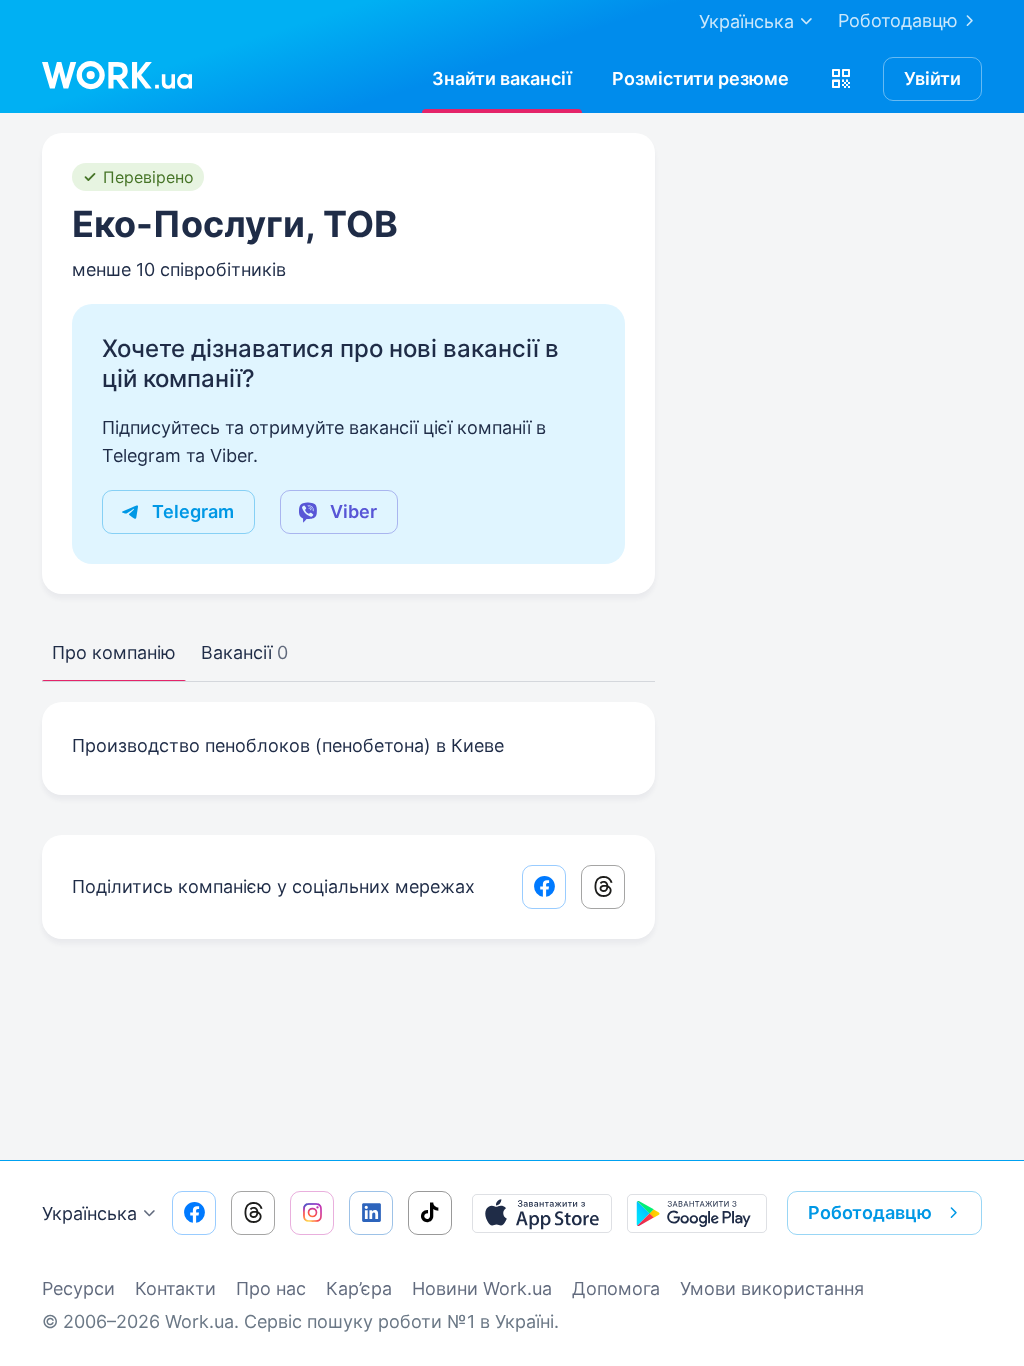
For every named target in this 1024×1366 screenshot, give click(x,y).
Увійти (932, 78)
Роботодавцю (898, 20)
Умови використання (772, 1288)
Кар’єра (359, 1288)
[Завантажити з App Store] (542, 1213)
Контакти (175, 1288)
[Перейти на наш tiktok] (430, 1213)
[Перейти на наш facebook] (194, 1213)
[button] (841, 79)
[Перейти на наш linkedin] (371, 1213)
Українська (89, 1213)
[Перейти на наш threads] (253, 1213)
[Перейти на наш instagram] (312, 1213)
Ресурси (78, 1288)
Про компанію (114, 652)
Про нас (271, 1288)
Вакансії (244, 652)
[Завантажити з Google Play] (697, 1213)
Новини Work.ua (482, 1288)
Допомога (616, 1288)
